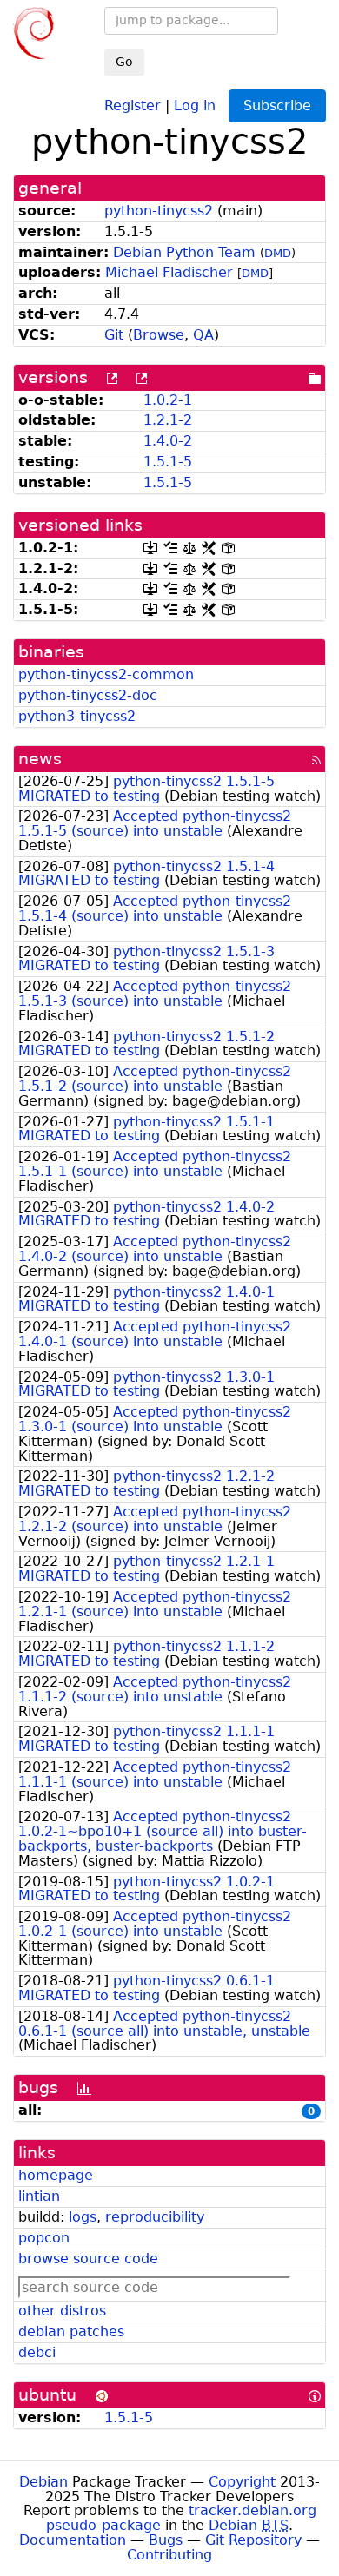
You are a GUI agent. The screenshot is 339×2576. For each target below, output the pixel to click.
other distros (62, 2311)
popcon (44, 2238)
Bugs (166, 2540)
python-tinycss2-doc (88, 695)
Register (133, 105)
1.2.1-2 (168, 420)
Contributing (169, 2555)
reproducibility (155, 2217)
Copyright (242, 2482)
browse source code (88, 2259)
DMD (278, 253)
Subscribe (277, 106)
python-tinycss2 (159, 211)
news (40, 759)
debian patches (71, 2332)
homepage (56, 2175)
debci (37, 2352)
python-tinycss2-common (106, 674)
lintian (39, 2196)
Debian (43, 2482)
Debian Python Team (184, 252)
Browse (159, 335)
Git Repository (253, 2540)
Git (114, 335)
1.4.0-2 (168, 441)
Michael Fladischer (169, 272)
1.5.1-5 (168, 462)
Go (124, 62)
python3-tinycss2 (77, 716)
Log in (195, 105)
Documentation (73, 2540)
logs (83, 2217)
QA (203, 335)
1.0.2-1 (168, 400)
